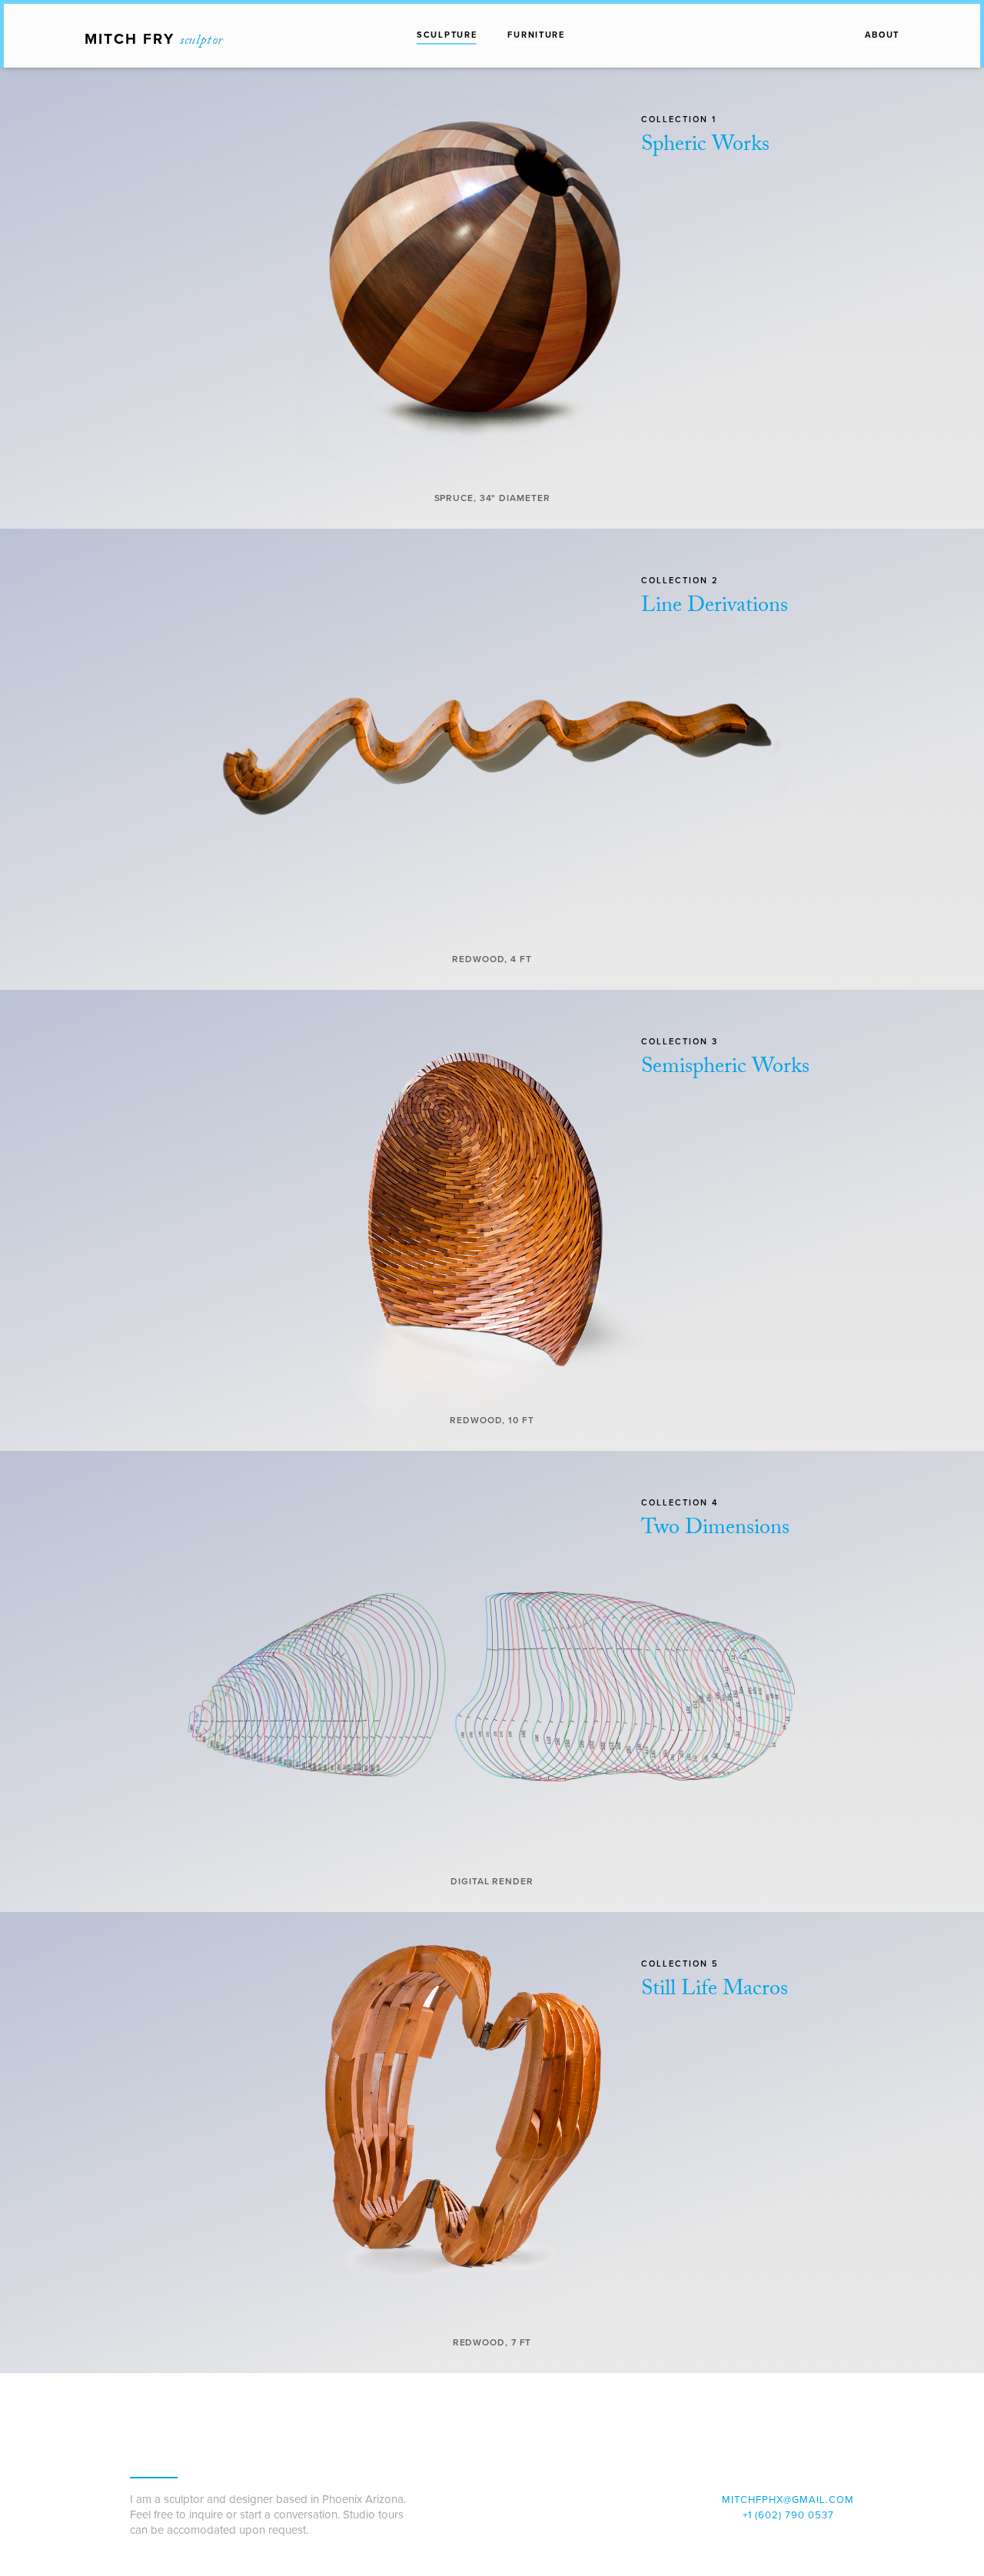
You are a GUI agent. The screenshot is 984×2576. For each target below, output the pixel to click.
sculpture (447, 35)
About (883, 35)
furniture (536, 35)
